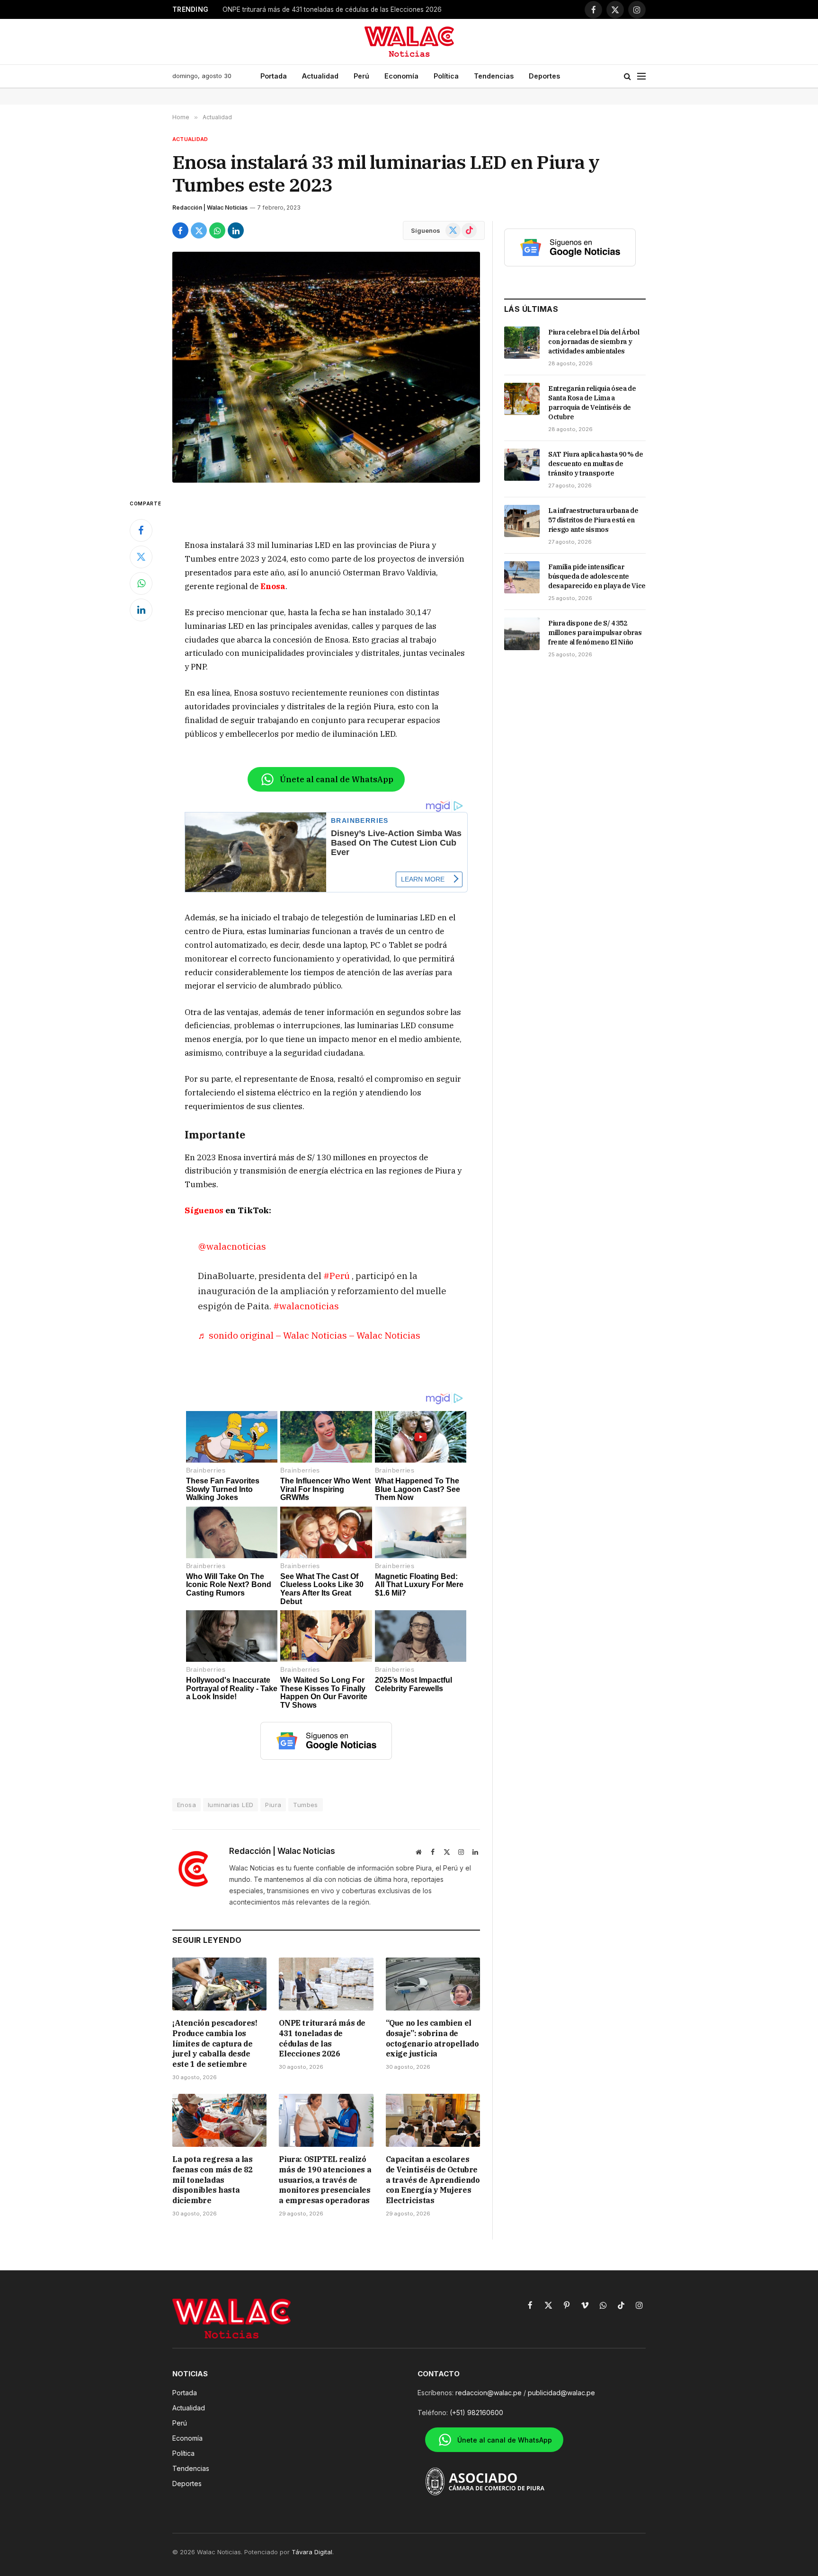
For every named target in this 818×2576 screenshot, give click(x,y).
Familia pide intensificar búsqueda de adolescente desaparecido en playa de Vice (597, 576)
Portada (274, 76)
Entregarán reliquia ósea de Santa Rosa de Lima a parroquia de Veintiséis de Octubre (592, 403)
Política (446, 76)
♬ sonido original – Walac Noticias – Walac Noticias (309, 1335)
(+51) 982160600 (476, 2413)
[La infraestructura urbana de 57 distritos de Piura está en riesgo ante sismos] (522, 521)
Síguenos (204, 1210)
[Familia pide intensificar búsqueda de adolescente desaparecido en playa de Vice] (522, 577)
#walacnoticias (306, 1306)
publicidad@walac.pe (561, 2393)
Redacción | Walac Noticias (210, 207)
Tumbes (305, 1805)
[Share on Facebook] (180, 230)
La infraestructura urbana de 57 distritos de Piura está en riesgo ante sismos (593, 520)
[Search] (627, 76)
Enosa (273, 586)
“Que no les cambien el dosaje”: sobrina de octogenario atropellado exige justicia (341, 9)
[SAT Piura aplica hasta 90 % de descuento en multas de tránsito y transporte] (522, 465)
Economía (401, 76)
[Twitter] (141, 557)
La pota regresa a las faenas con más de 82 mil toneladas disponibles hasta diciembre (213, 2180)
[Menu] (641, 76)
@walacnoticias (232, 1246)
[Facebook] (141, 530)
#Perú (337, 1275)
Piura (273, 1805)
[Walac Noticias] (409, 42)
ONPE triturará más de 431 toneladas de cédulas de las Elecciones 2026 (322, 2038)
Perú (361, 76)
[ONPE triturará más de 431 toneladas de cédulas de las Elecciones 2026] (326, 1984)
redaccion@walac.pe (489, 2393)
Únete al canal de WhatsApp (337, 779)
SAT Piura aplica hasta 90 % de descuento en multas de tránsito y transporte (596, 464)
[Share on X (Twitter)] (199, 230)
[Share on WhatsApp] (217, 230)
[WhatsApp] (141, 583)
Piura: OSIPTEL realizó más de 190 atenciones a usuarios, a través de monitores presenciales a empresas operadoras (325, 2180)
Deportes (544, 76)
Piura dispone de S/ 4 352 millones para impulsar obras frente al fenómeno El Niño (595, 633)
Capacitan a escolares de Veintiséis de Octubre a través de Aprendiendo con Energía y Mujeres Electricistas (433, 2180)
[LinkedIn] (141, 610)
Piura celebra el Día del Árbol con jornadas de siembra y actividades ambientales (594, 342)
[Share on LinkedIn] (236, 230)
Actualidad (320, 76)
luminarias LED (231, 1805)
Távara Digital (312, 2552)
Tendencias (494, 76)
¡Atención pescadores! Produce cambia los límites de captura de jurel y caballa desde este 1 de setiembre (215, 2043)
